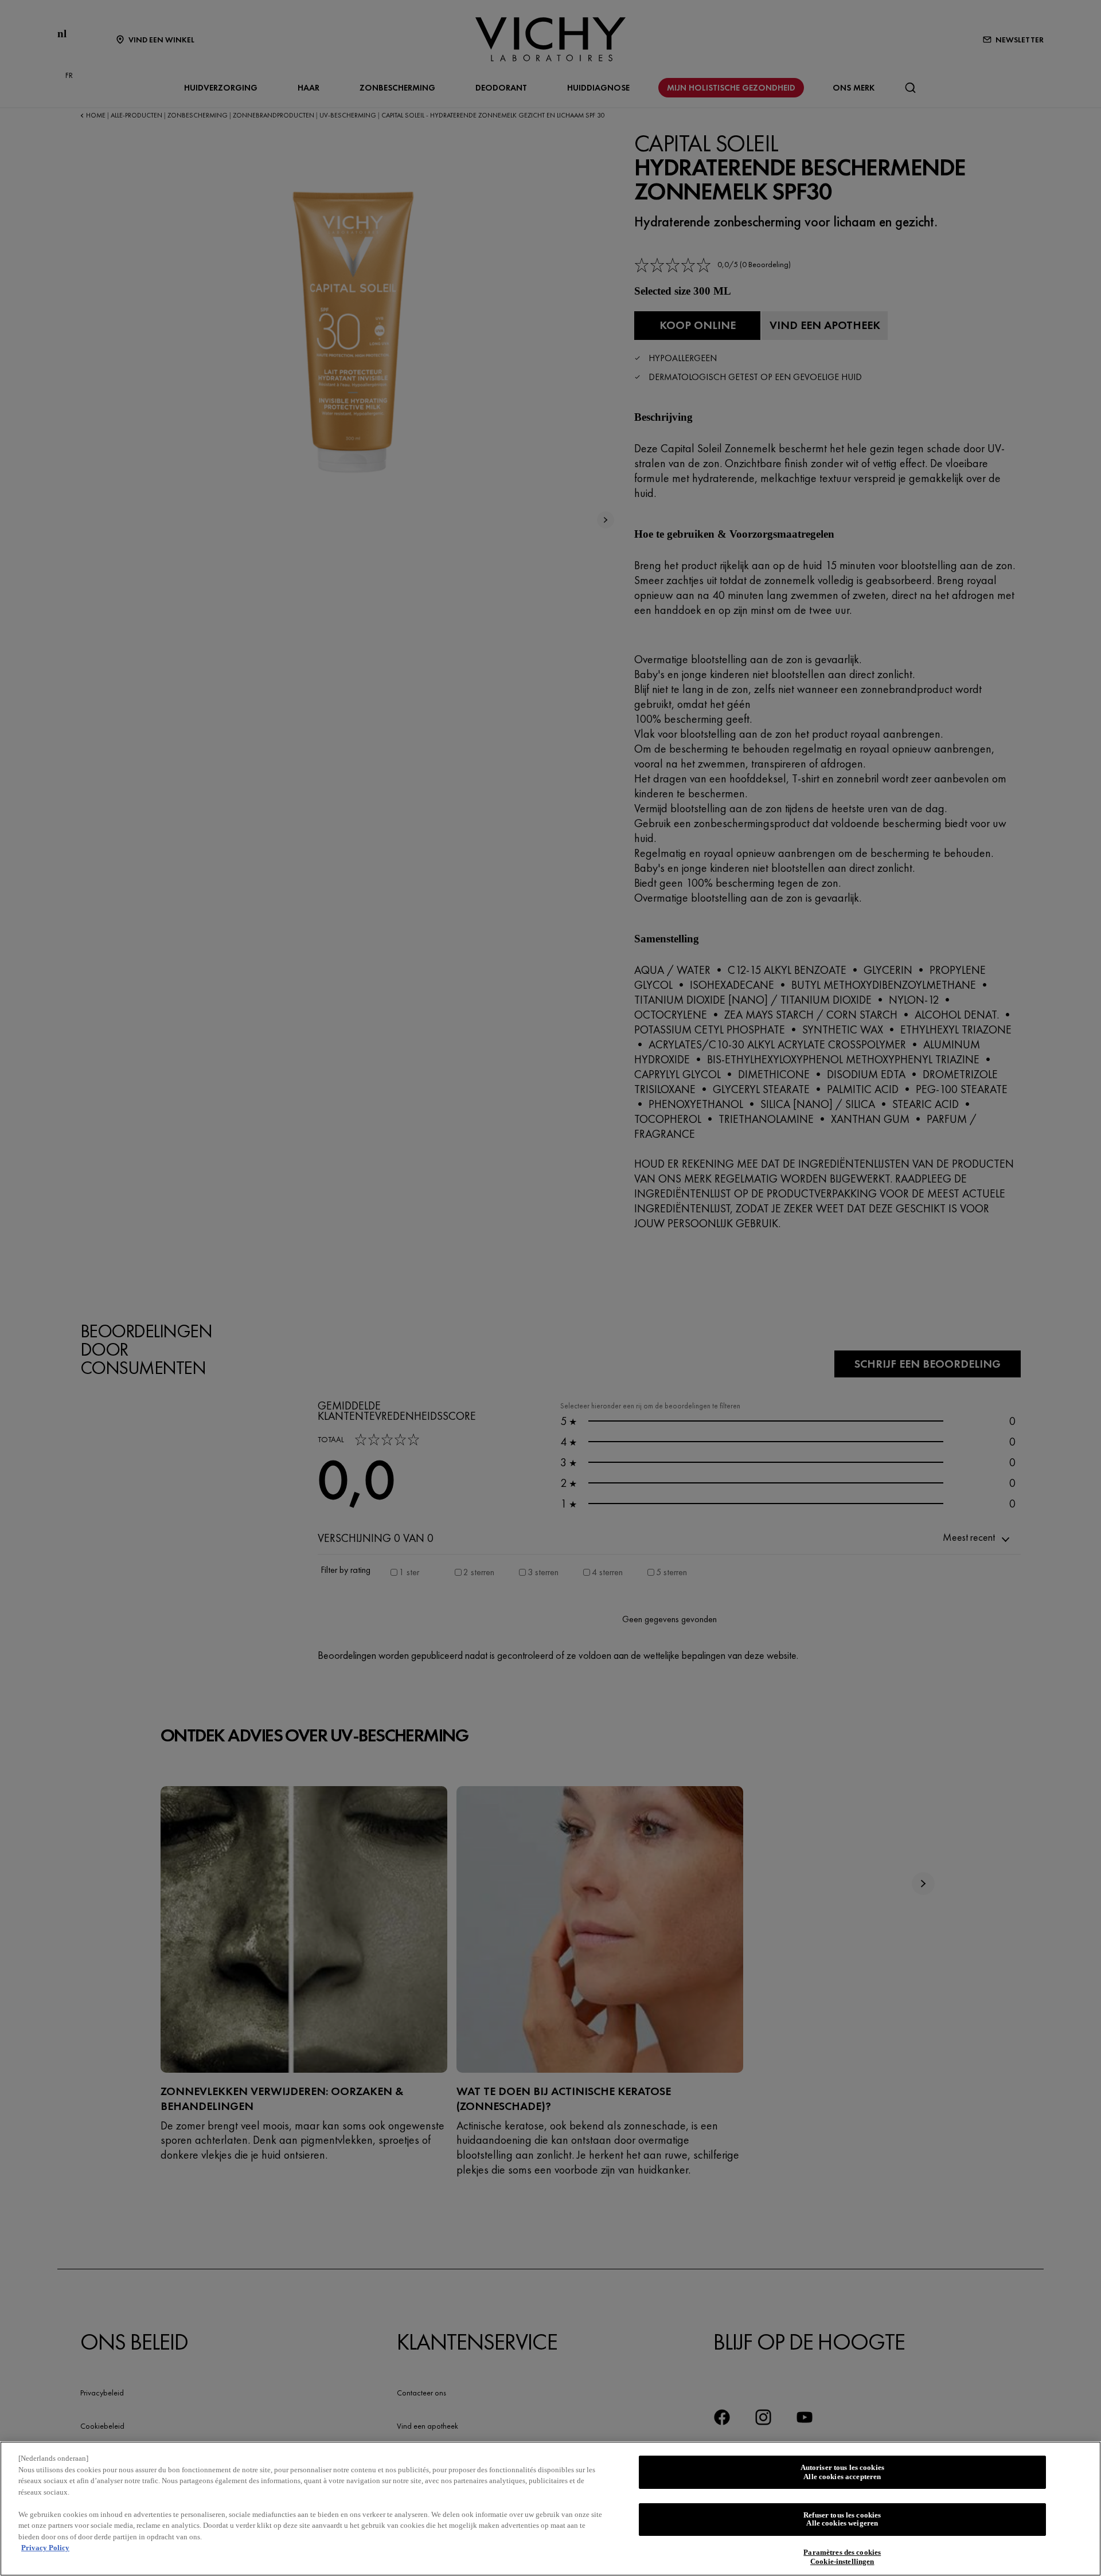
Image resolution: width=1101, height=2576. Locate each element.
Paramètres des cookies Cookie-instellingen (842, 2557)
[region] (550, 2509)
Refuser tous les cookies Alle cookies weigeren (842, 2520)
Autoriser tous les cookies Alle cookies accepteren (842, 2472)
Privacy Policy (45, 2548)
